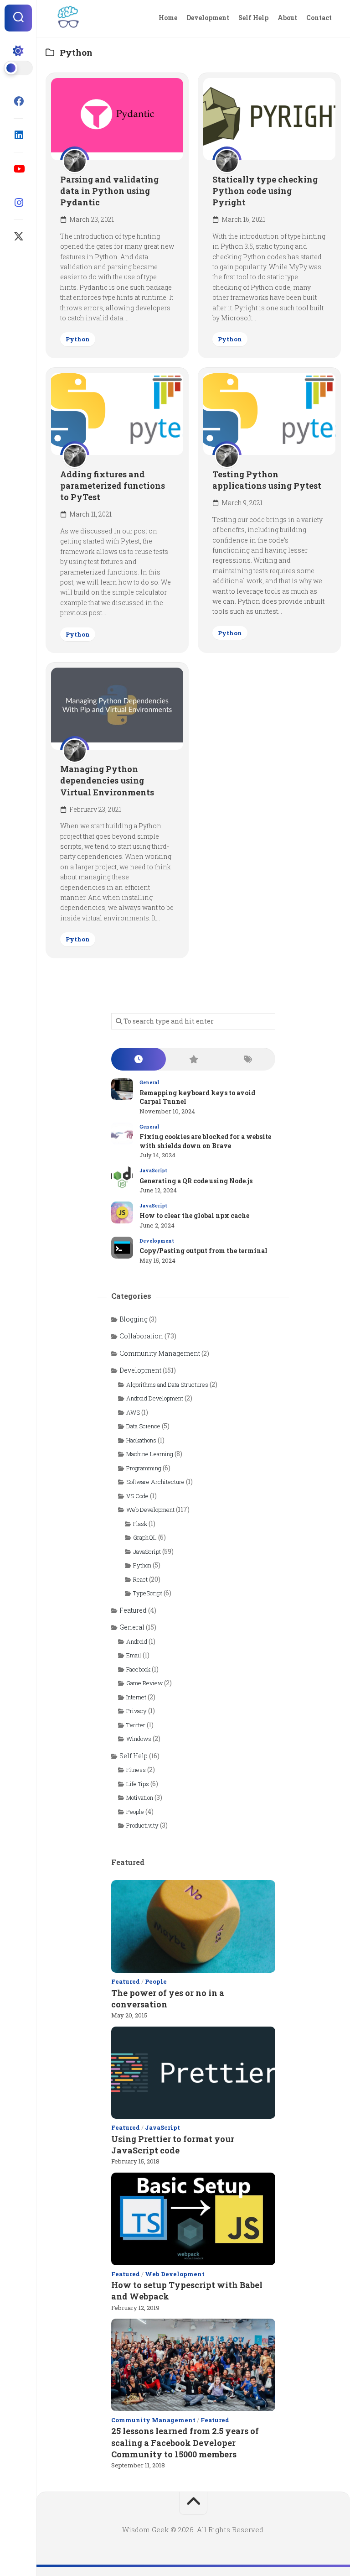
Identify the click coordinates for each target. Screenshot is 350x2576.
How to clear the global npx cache (194, 1215)
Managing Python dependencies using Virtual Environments (107, 780)
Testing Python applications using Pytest (267, 480)
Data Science (143, 1426)
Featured (133, 1610)
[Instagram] (18, 203)
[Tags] (248, 1059)
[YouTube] (18, 169)
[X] (18, 236)
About (287, 18)
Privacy (136, 1711)
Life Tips (138, 1784)
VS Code (137, 1496)
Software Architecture (155, 1482)
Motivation (140, 1797)
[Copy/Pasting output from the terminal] (122, 1248)
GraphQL (145, 1537)
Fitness (136, 1770)
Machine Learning (150, 1454)
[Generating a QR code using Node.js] (122, 1177)
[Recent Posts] (139, 1059)
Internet (136, 1697)
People (135, 1812)
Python (78, 339)
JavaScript (153, 1171)
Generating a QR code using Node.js (196, 1181)
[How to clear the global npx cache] (122, 1212)
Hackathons (141, 1440)
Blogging (134, 1319)
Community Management (160, 1353)
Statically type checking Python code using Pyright (265, 191)
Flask (140, 1524)
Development (208, 18)
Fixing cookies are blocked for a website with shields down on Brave (205, 1141)
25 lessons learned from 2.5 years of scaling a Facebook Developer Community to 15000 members (185, 2442)
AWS (133, 1412)
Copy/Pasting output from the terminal (203, 1251)
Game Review (144, 1683)
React (140, 1579)
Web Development (150, 1510)
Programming (144, 1468)
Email (134, 1655)
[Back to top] (193, 2503)
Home (168, 18)
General (149, 1083)
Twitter (136, 1725)
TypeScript (148, 1593)
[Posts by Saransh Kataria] (75, 161)
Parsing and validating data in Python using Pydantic (109, 191)
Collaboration (141, 1336)
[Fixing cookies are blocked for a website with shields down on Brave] (122, 1134)
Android (137, 1641)
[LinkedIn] (18, 135)
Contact (319, 18)
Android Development (155, 1398)
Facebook (138, 1669)
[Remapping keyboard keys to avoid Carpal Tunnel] (122, 1089)
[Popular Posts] (193, 1059)
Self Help (253, 18)
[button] (18, 18)
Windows (139, 1739)
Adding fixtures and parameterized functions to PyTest (113, 486)
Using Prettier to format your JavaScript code (173, 2145)
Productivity (142, 1825)
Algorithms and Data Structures (167, 1385)
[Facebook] (18, 101)
